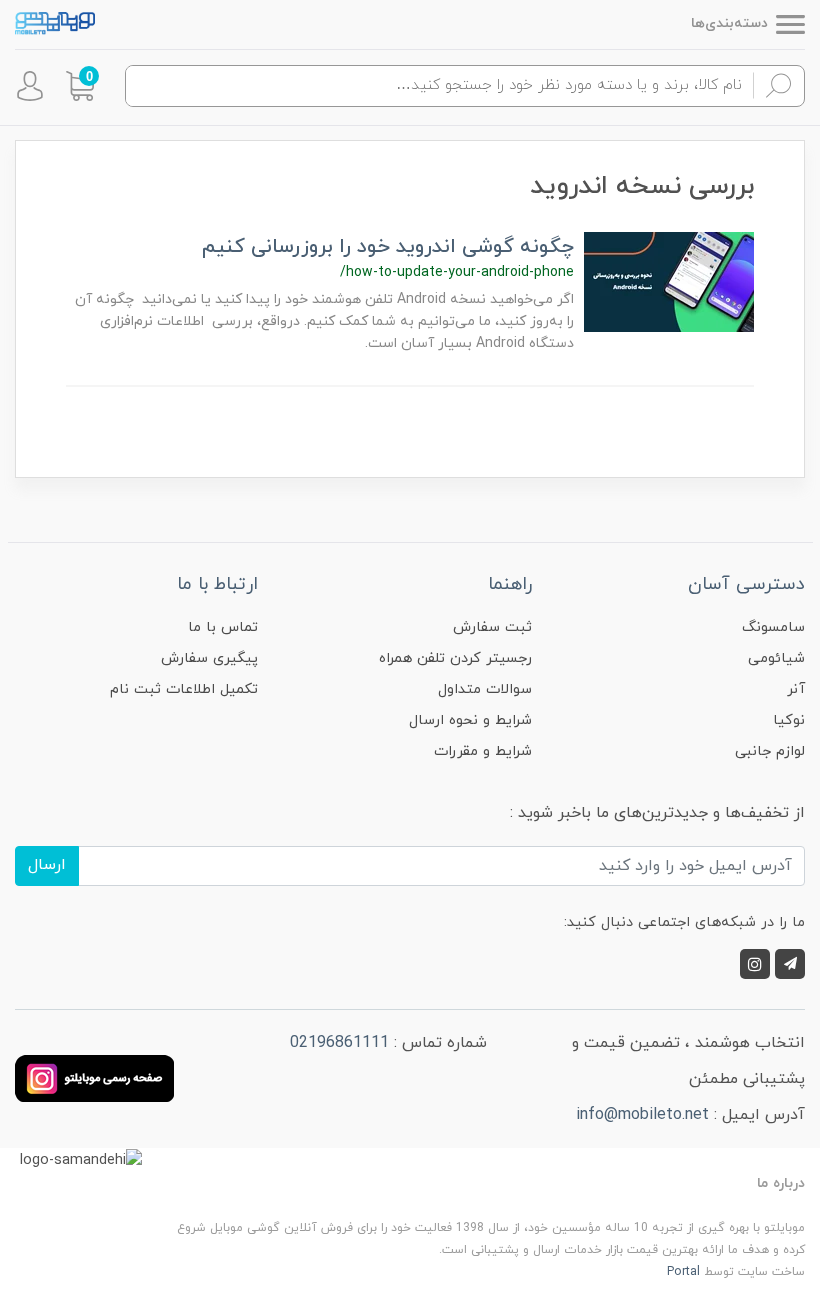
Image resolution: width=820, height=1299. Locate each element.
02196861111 (339, 1043)
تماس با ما (223, 627)
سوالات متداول (485, 689)
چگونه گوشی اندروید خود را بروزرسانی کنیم (388, 247)
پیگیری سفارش (209, 658)
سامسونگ (773, 627)
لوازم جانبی (770, 751)
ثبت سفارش (492, 627)
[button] (80, 86)
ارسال (47, 865)
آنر (796, 689)
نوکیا (789, 720)
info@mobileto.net (642, 1115)
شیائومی (776, 658)
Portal (683, 1272)
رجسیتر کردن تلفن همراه (455, 658)
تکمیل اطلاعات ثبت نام (184, 689)
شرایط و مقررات (483, 751)
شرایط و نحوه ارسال (470, 720)
